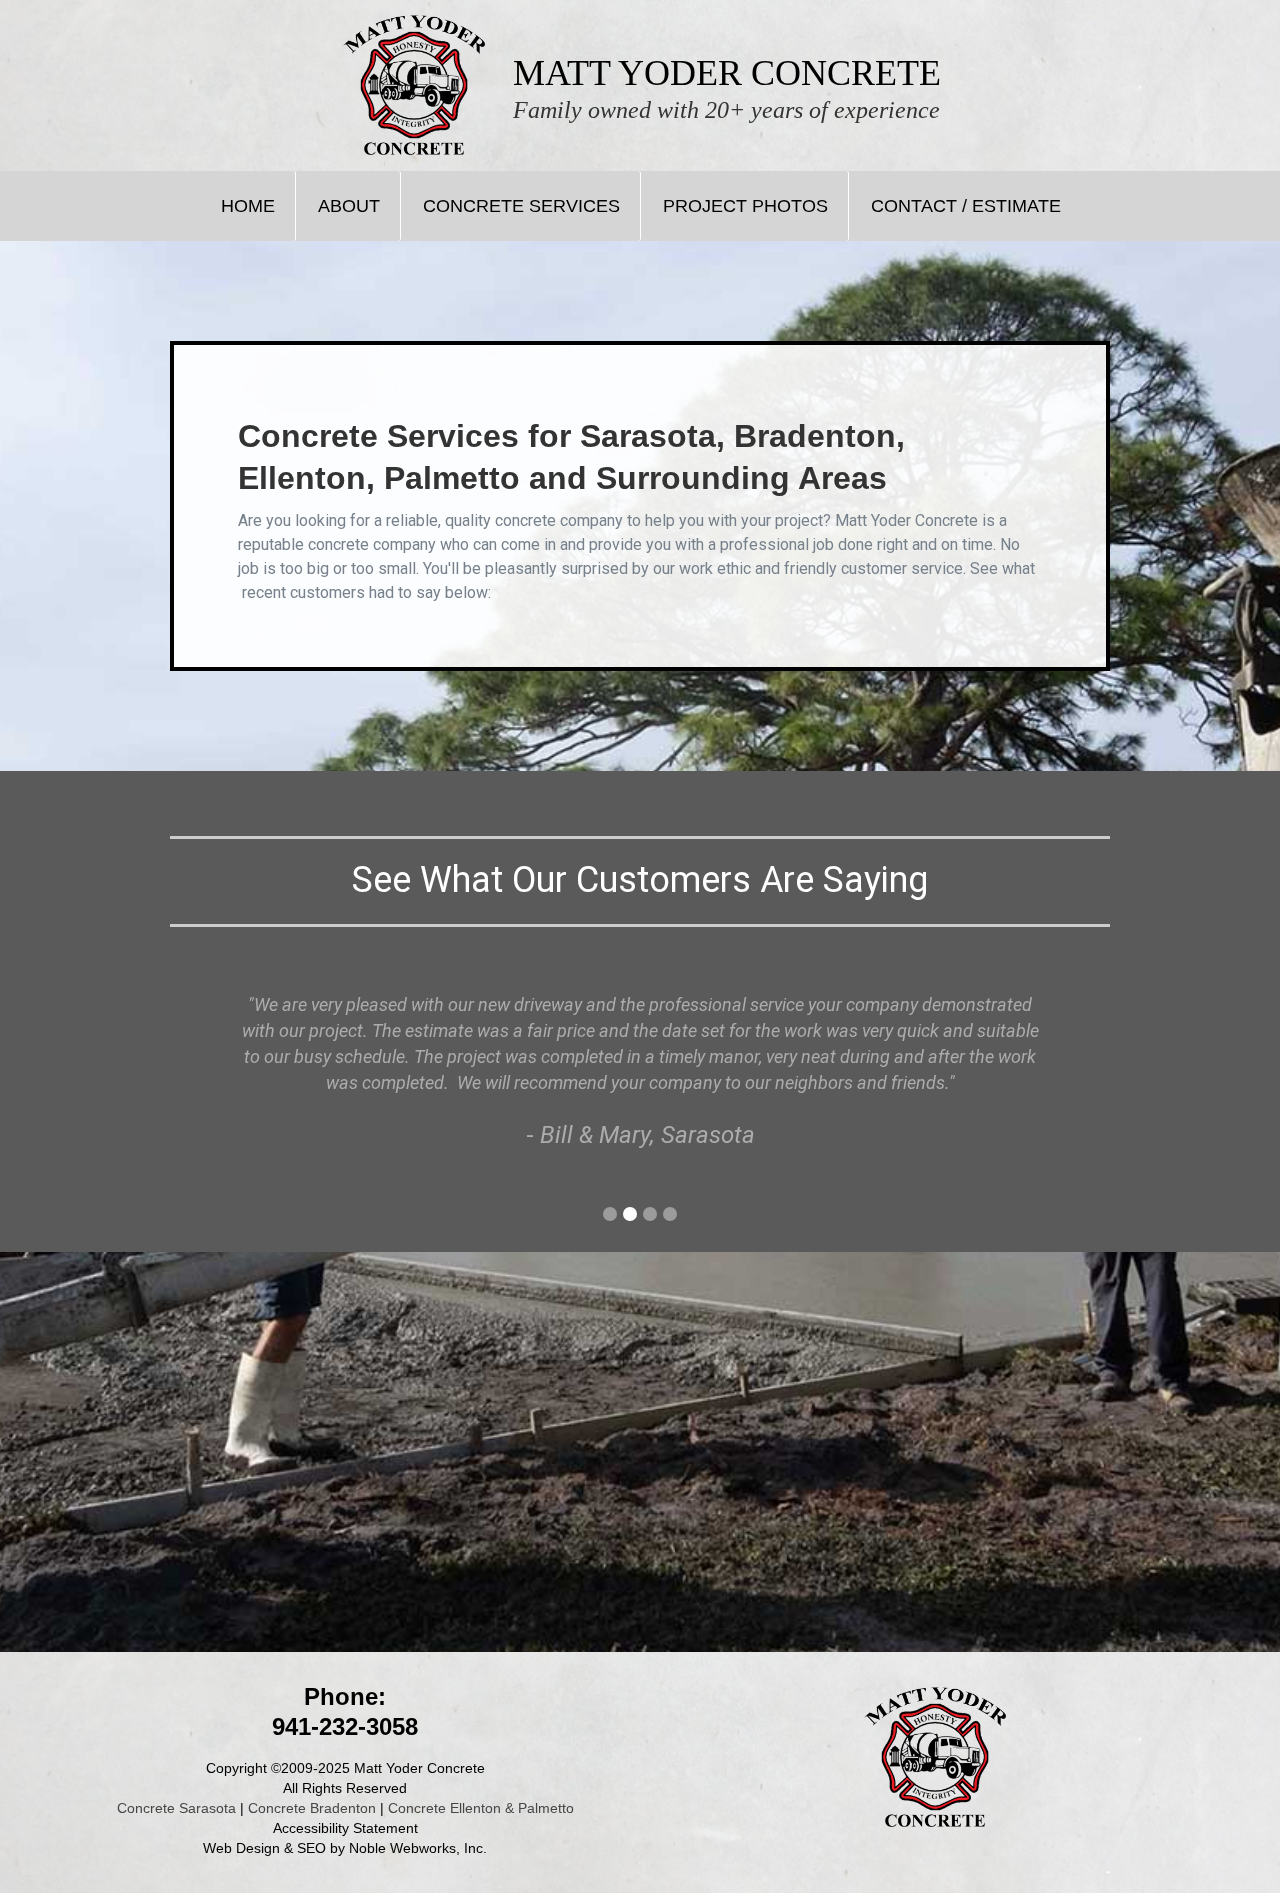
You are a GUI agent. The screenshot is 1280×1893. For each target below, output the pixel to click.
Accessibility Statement (345, 1828)
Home (248, 206)
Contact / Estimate (966, 206)
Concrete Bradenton (312, 1808)
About (349, 206)
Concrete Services (521, 206)
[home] (414, 85)
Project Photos (745, 206)
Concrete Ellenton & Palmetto (481, 1808)
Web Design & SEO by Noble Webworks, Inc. (345, 1848)
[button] (610, 1214)
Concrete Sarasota (176, 1808)
